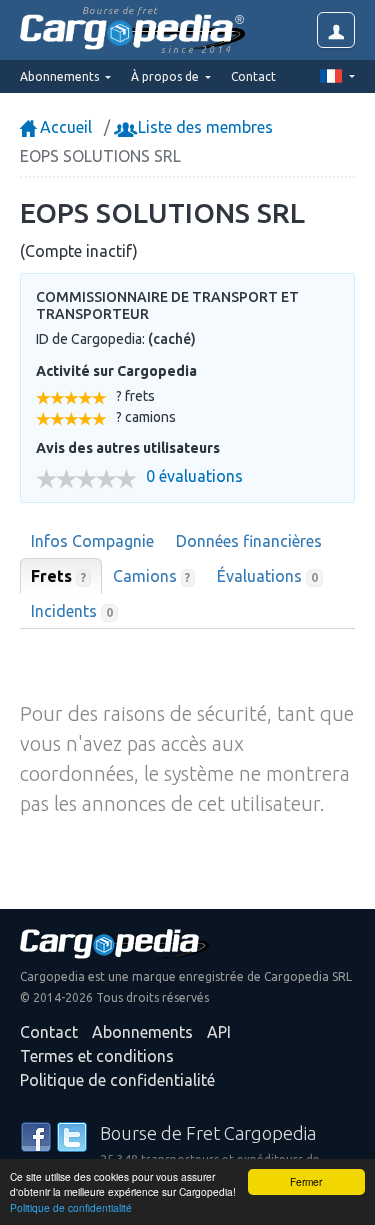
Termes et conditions (97, 1056)
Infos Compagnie (92, 541)
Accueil (64, 127)
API (219, 1032)
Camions (152, 576)
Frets (58, 576)
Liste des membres (203, 127)
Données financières (249, 541)
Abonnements (142, 1032)
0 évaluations (194, 476)
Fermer (306, 1181)
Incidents (72, 611)
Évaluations (267, 576)
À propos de (166, 76)
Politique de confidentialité (71, 1207)
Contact (253, 76)
